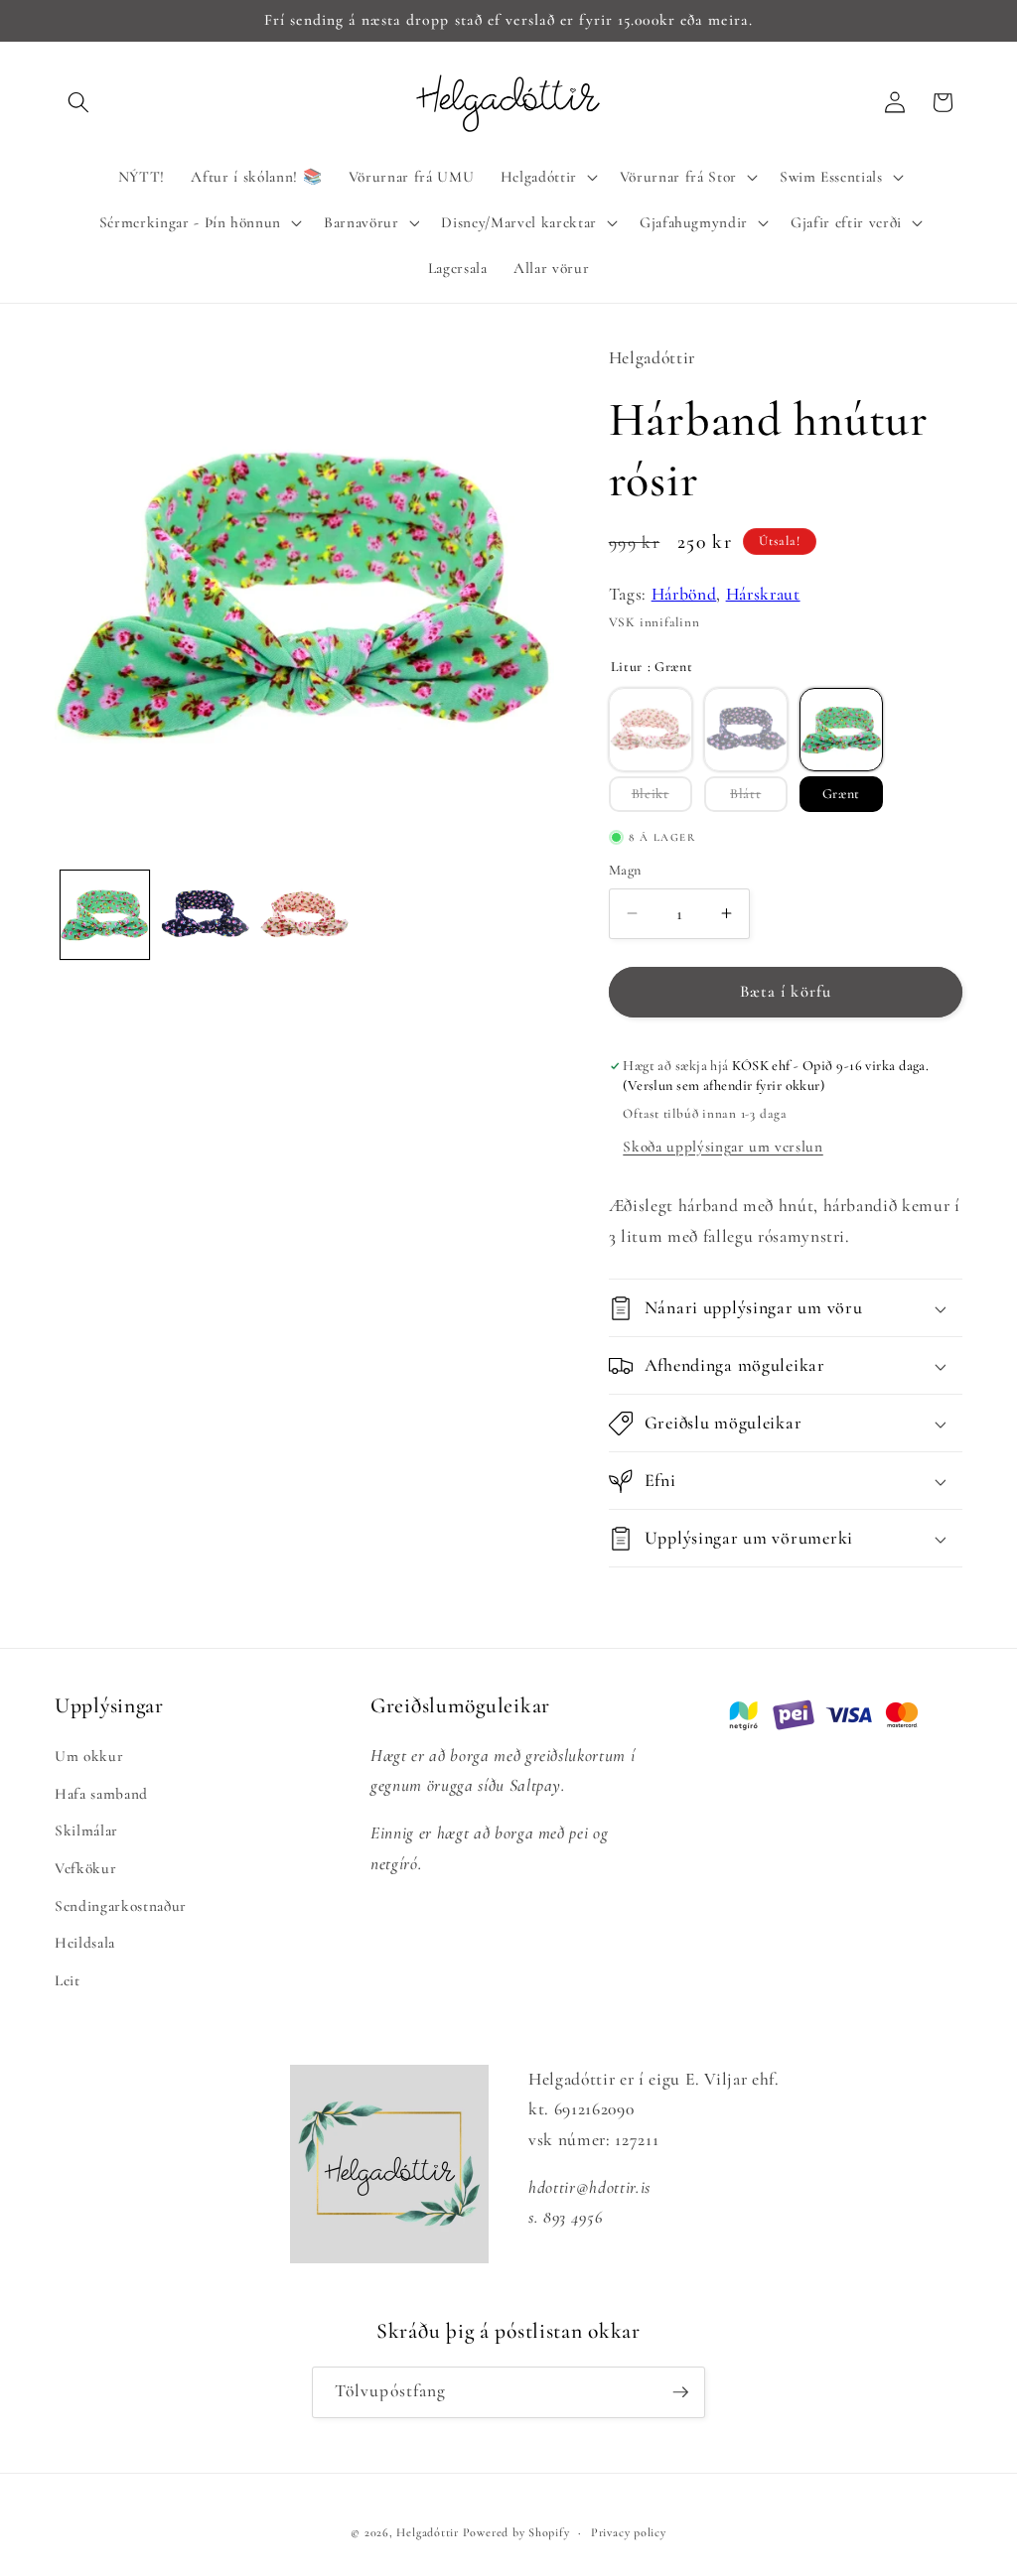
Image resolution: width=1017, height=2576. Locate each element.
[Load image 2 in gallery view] (205, 915)
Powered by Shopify (516, 2532)
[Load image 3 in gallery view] (305, 915)
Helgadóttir (427, 2532)
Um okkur (89, 1756)
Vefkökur (85, 1868)
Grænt (841, 794)
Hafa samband (101, 1794)
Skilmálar (86, 1830)
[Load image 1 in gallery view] (105, 915)
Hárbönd (684, 594)
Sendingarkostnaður (121, 1906)
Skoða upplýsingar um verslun (723, 1147)
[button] (78, 102)
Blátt (745, 794)
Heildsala (85, 1943)
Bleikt (651, 794)
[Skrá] (680, 2392)
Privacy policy (629, 2532)
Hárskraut (763, 594)
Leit (68, 1980)
